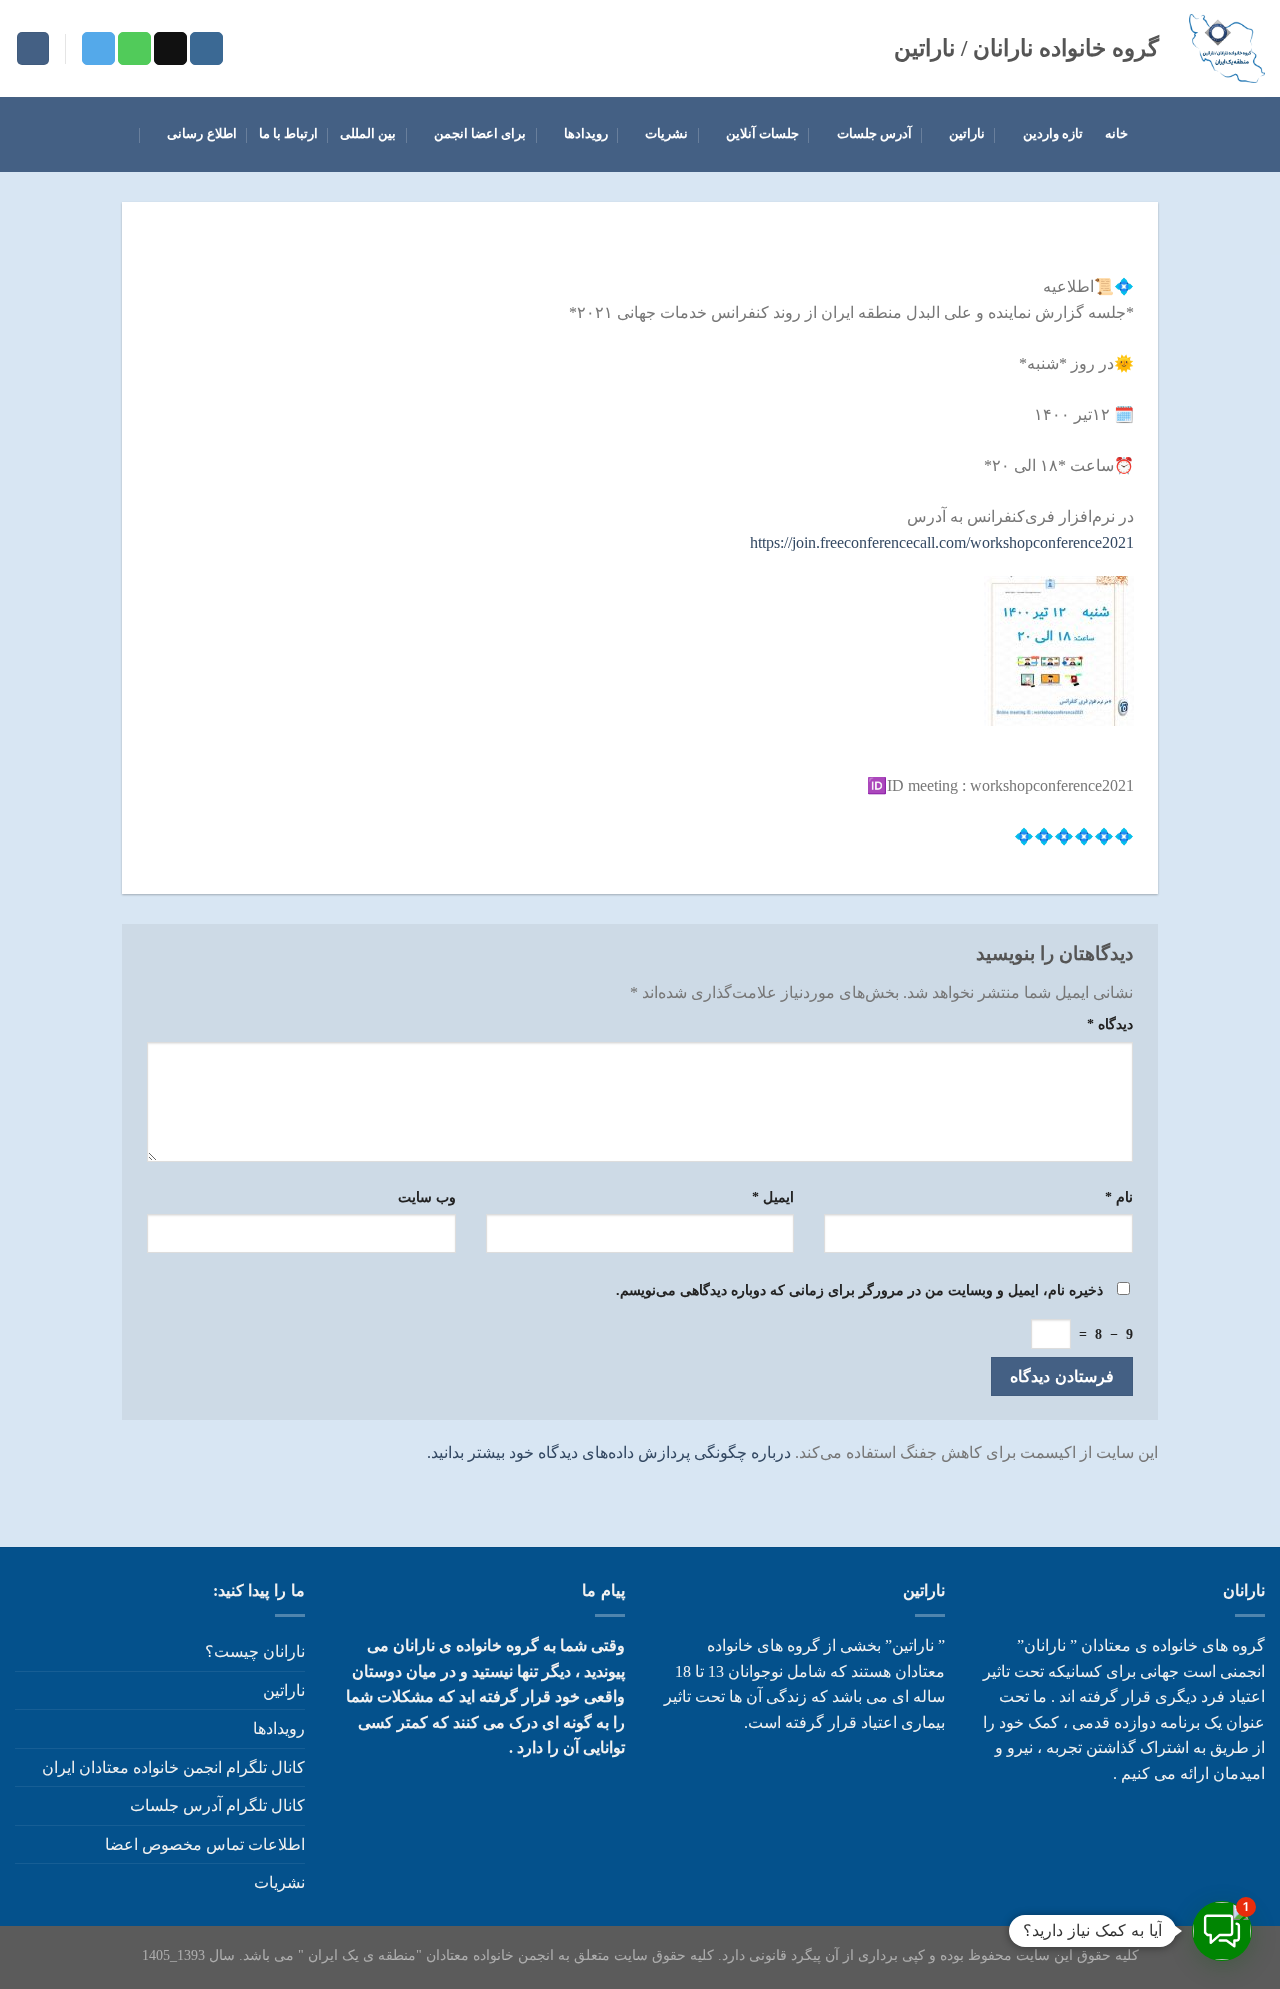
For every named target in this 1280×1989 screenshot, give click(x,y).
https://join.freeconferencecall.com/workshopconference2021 (942, 542)
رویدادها (585, 134)
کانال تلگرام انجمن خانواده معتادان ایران (173, 1767)
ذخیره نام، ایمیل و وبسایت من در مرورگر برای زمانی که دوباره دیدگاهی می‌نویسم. (859, 1290)
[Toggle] (23, 1883)
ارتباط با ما (289, 134)
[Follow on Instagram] (206, 49)
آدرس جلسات (874, 134)
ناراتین (967, 134)
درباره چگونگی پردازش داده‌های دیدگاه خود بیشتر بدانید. (609, 1452)
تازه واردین (1053, 134)
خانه (1116, 134)
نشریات (666, 134)
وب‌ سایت (427, 1197)
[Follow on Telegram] (98, 49)
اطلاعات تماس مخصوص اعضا (205, 1844)
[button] (1222, 1931)
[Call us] (134, 49)
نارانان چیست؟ (255, 1651)
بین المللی (368, 134)
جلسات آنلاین (762, 134)
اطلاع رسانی (201, 134)
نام (1119, 1197)
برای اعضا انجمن (480, 134)
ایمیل (773, 1197)
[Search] (33, 48)
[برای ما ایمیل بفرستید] (170, 49)
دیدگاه (1110, 1024)
